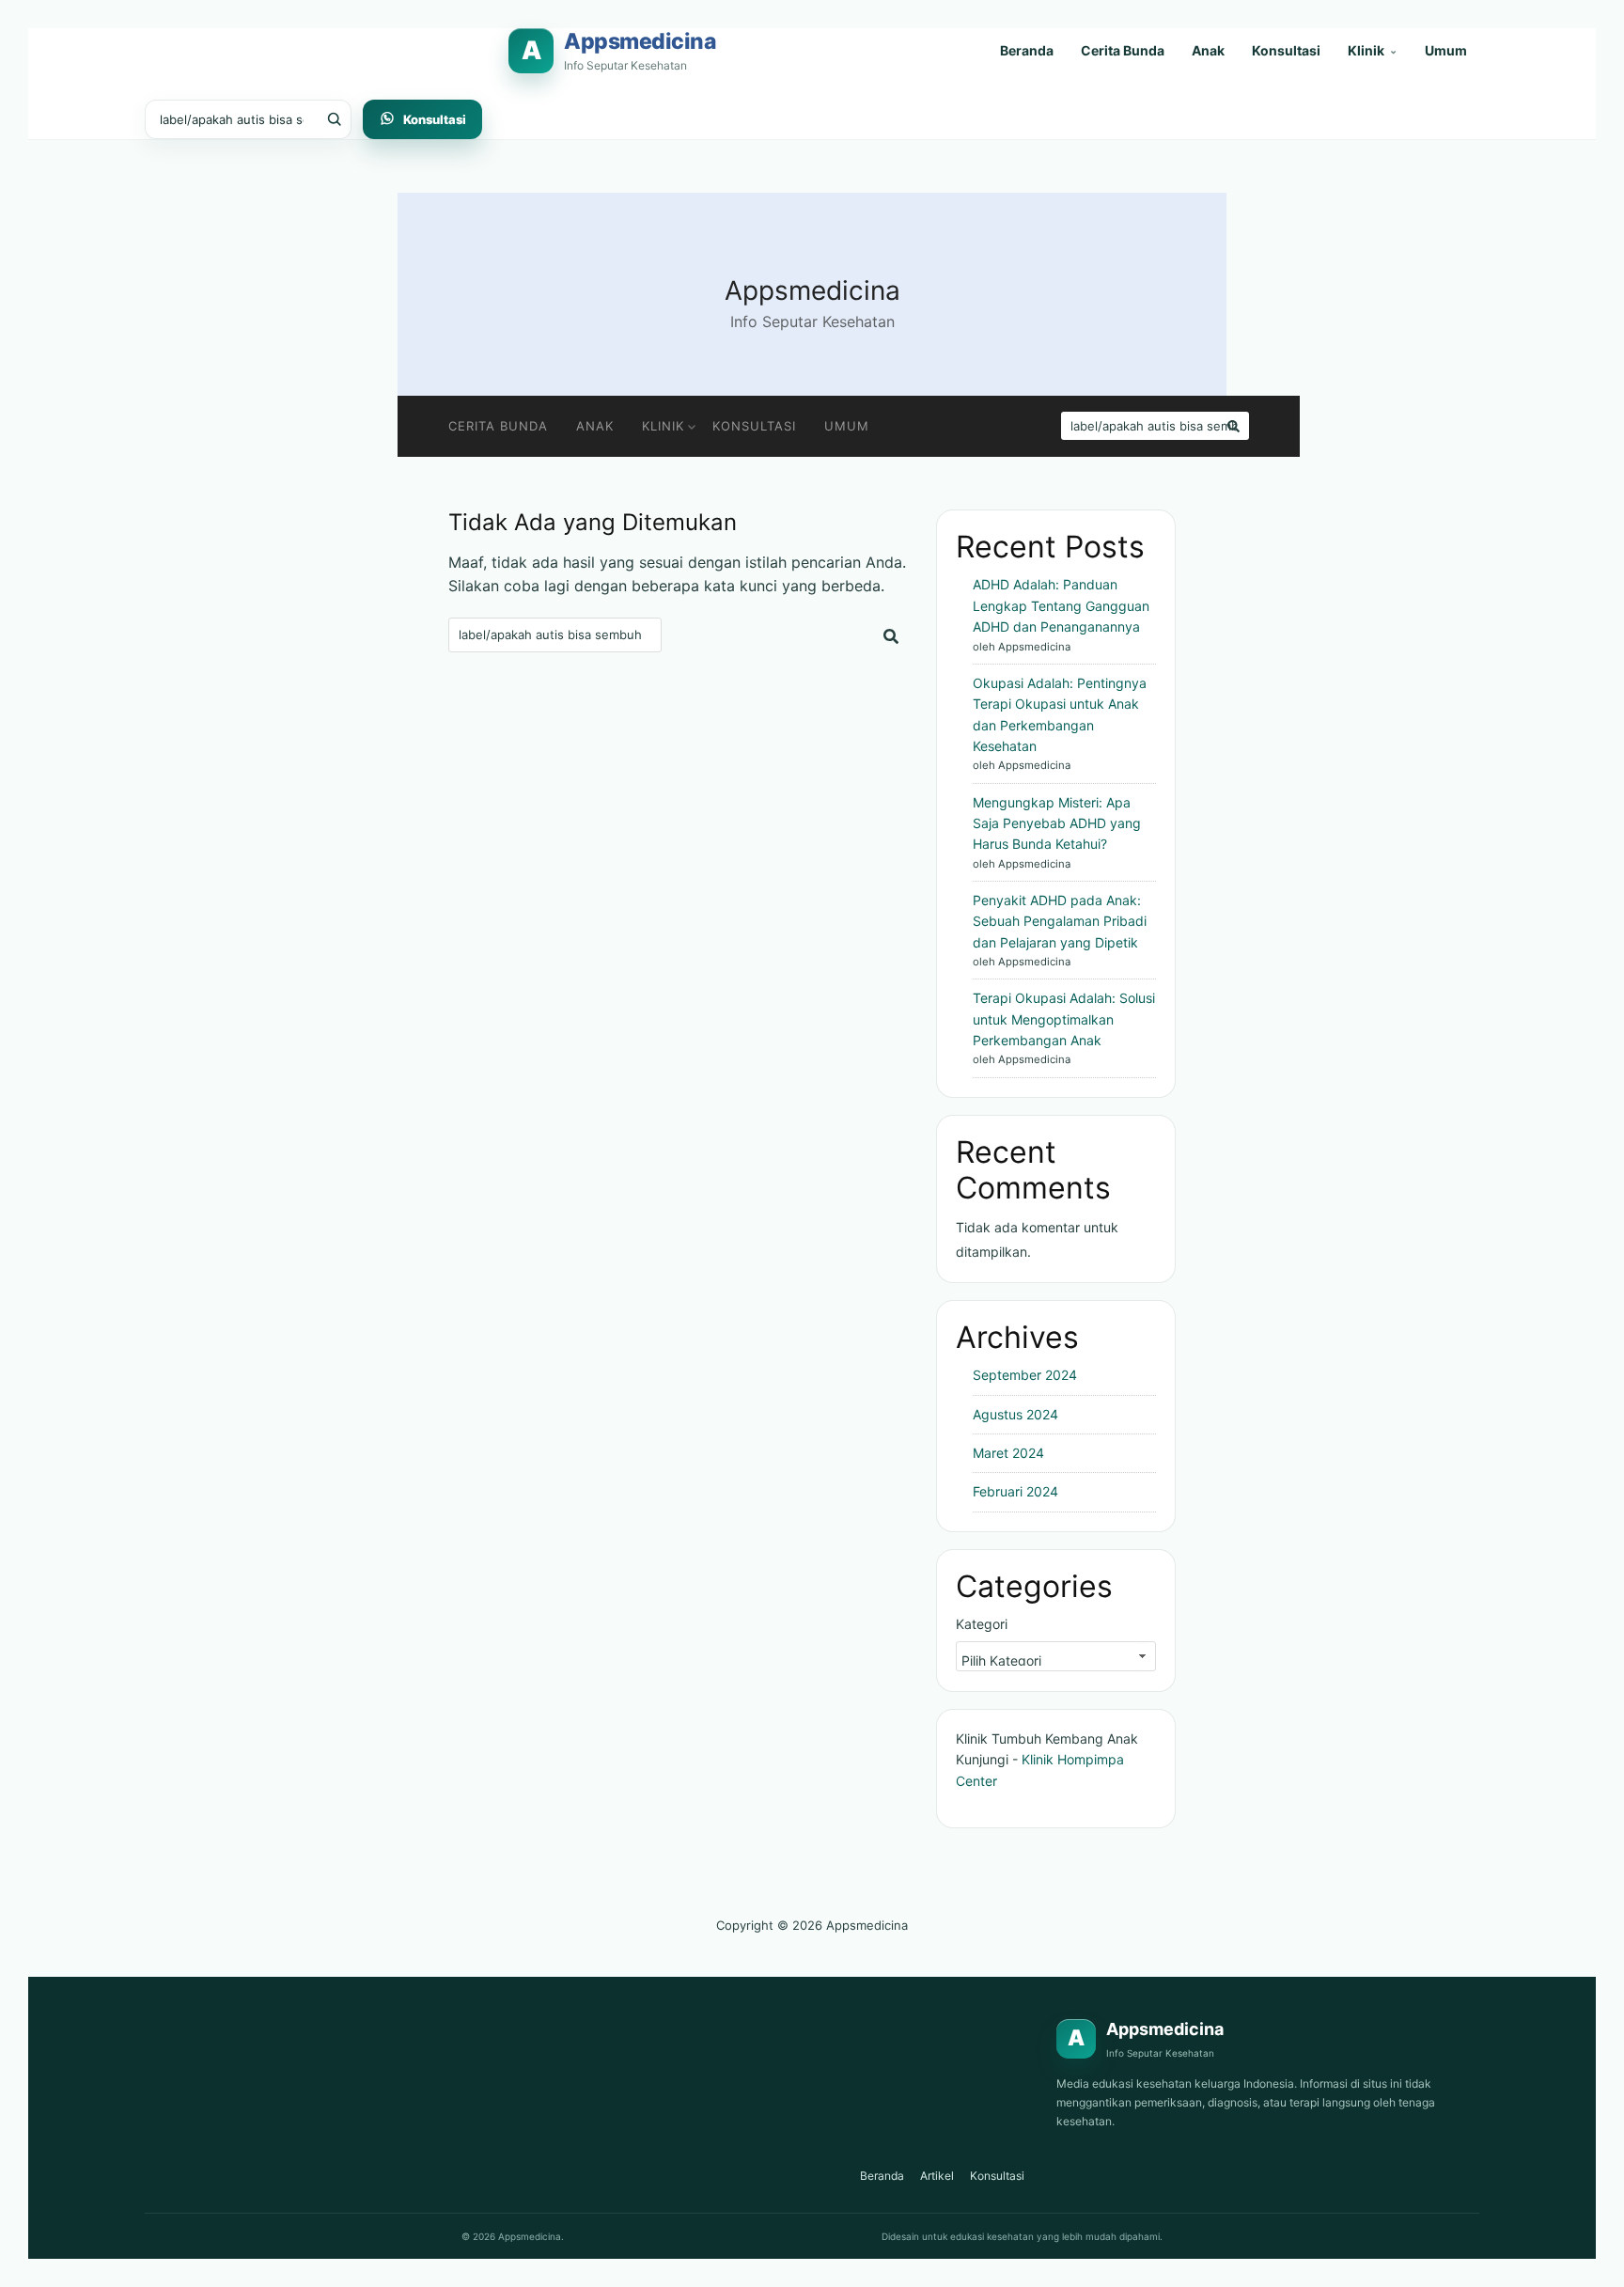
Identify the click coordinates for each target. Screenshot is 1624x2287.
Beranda (1027, 50)
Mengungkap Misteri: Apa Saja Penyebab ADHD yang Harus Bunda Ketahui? (1057, 823)
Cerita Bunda (1123, 50)
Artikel (937, 2176)
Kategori (982, 1624)
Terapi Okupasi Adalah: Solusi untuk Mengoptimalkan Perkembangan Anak (1064, 1019)
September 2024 (1025, 1375)
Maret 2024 (1008, 1453)
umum (847, 426)
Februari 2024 (1015, 1491)
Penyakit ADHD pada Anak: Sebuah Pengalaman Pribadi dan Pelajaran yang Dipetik (1060, 921)
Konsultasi (1286, 50)
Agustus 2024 (1015, 1414)
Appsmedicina (812, 290)
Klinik (1373, 50)
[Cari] (331, 119)
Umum (1446, 50)
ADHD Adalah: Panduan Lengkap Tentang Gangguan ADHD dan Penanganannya (1061, 605)
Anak (1208, 50)
